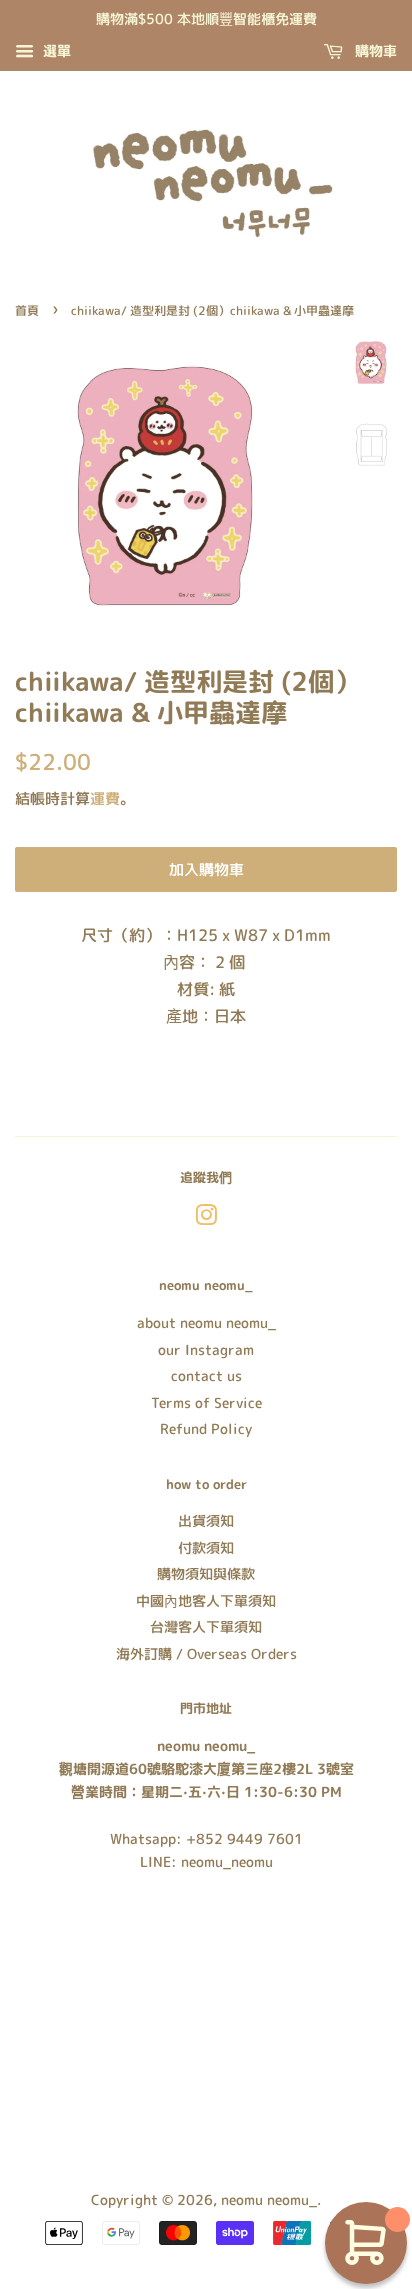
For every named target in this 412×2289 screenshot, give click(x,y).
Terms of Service (206, 1402)
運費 (105, 798)
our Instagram (206, 1349)
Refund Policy (206, 1428)
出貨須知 (206, 1520)
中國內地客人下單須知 (206, 1600)
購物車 (374, 50)
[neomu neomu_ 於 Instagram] (206, 1218)
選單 (55, 50)
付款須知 (206, 1547)
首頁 (27, 310)
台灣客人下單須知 (206, 1626)
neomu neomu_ (269, 2199)
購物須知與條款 (206, 1573)
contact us (206, 1375)
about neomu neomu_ (206, 1322)
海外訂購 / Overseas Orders (206, 1653)
